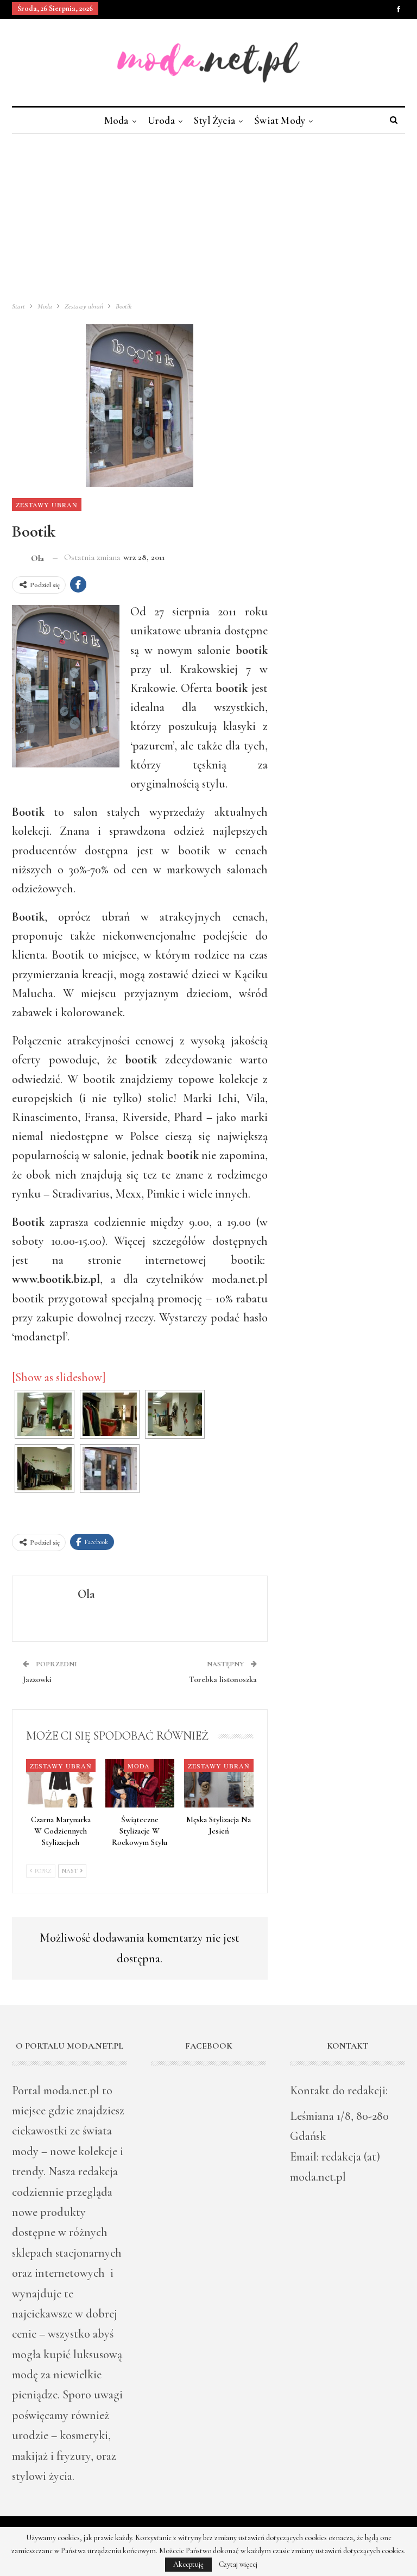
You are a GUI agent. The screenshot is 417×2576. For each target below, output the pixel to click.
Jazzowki (37, 1679)
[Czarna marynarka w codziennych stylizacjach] (61, 1783)
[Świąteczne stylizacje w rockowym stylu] (140, 1783)
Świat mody (280, 120)
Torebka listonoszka (223, 1679)
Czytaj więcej (238, 2565)
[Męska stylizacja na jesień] (219, 1783)
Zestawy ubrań (47, 505)
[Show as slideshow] (59, 1377)
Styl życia (214, 120)
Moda (116, 120)
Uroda (161, 120)
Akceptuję (188, 2564)
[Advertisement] (208, 215)
